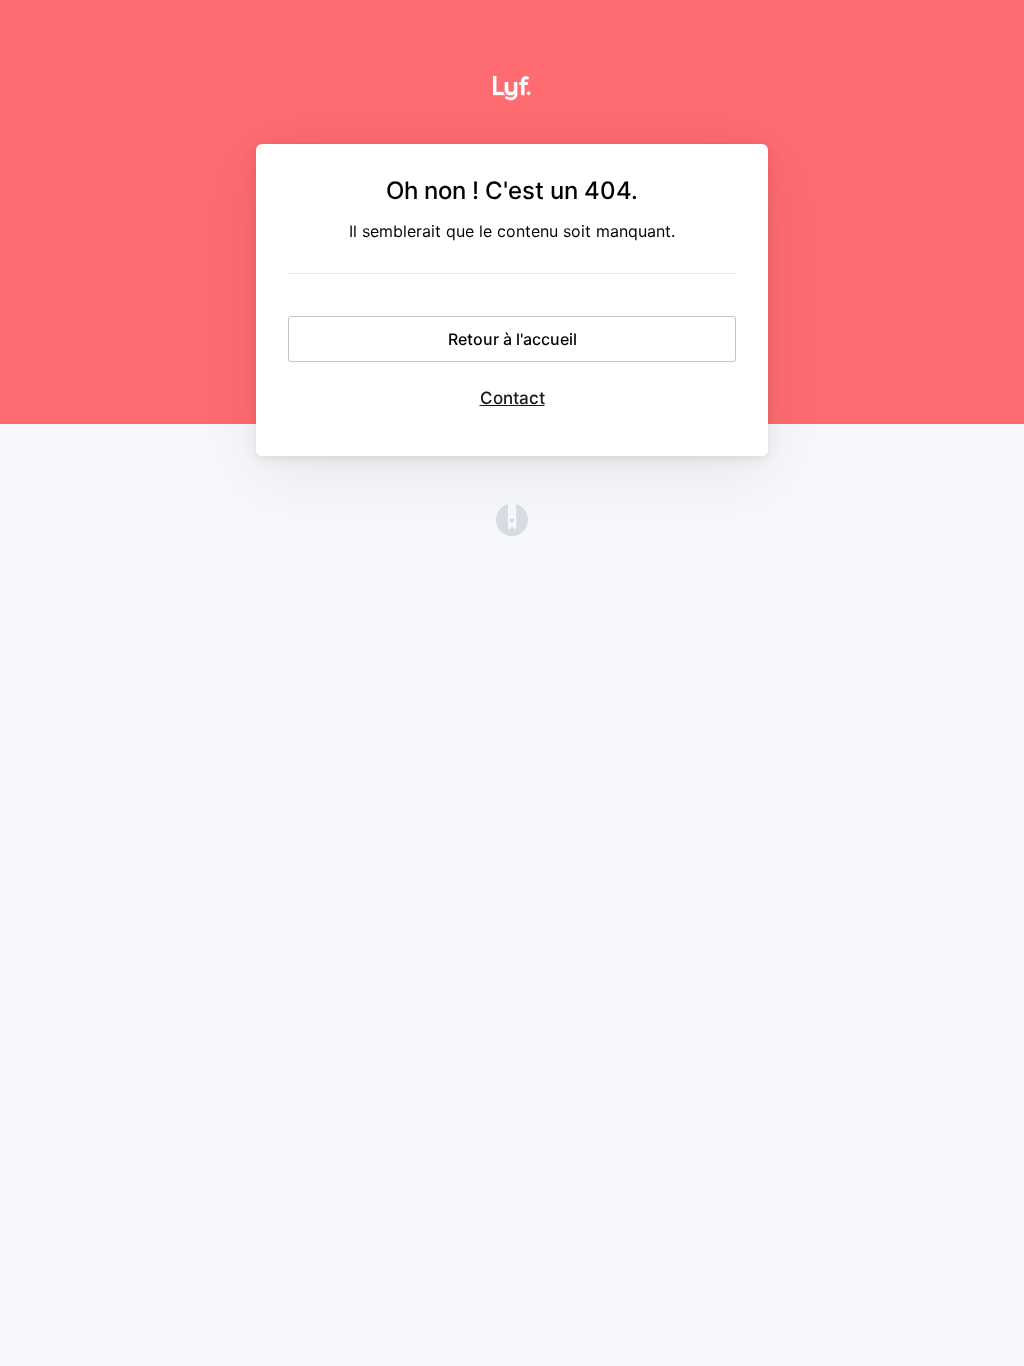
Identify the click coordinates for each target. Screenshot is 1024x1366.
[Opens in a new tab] (512, 530)
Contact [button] (512, 398)
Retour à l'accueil (512, 339)
